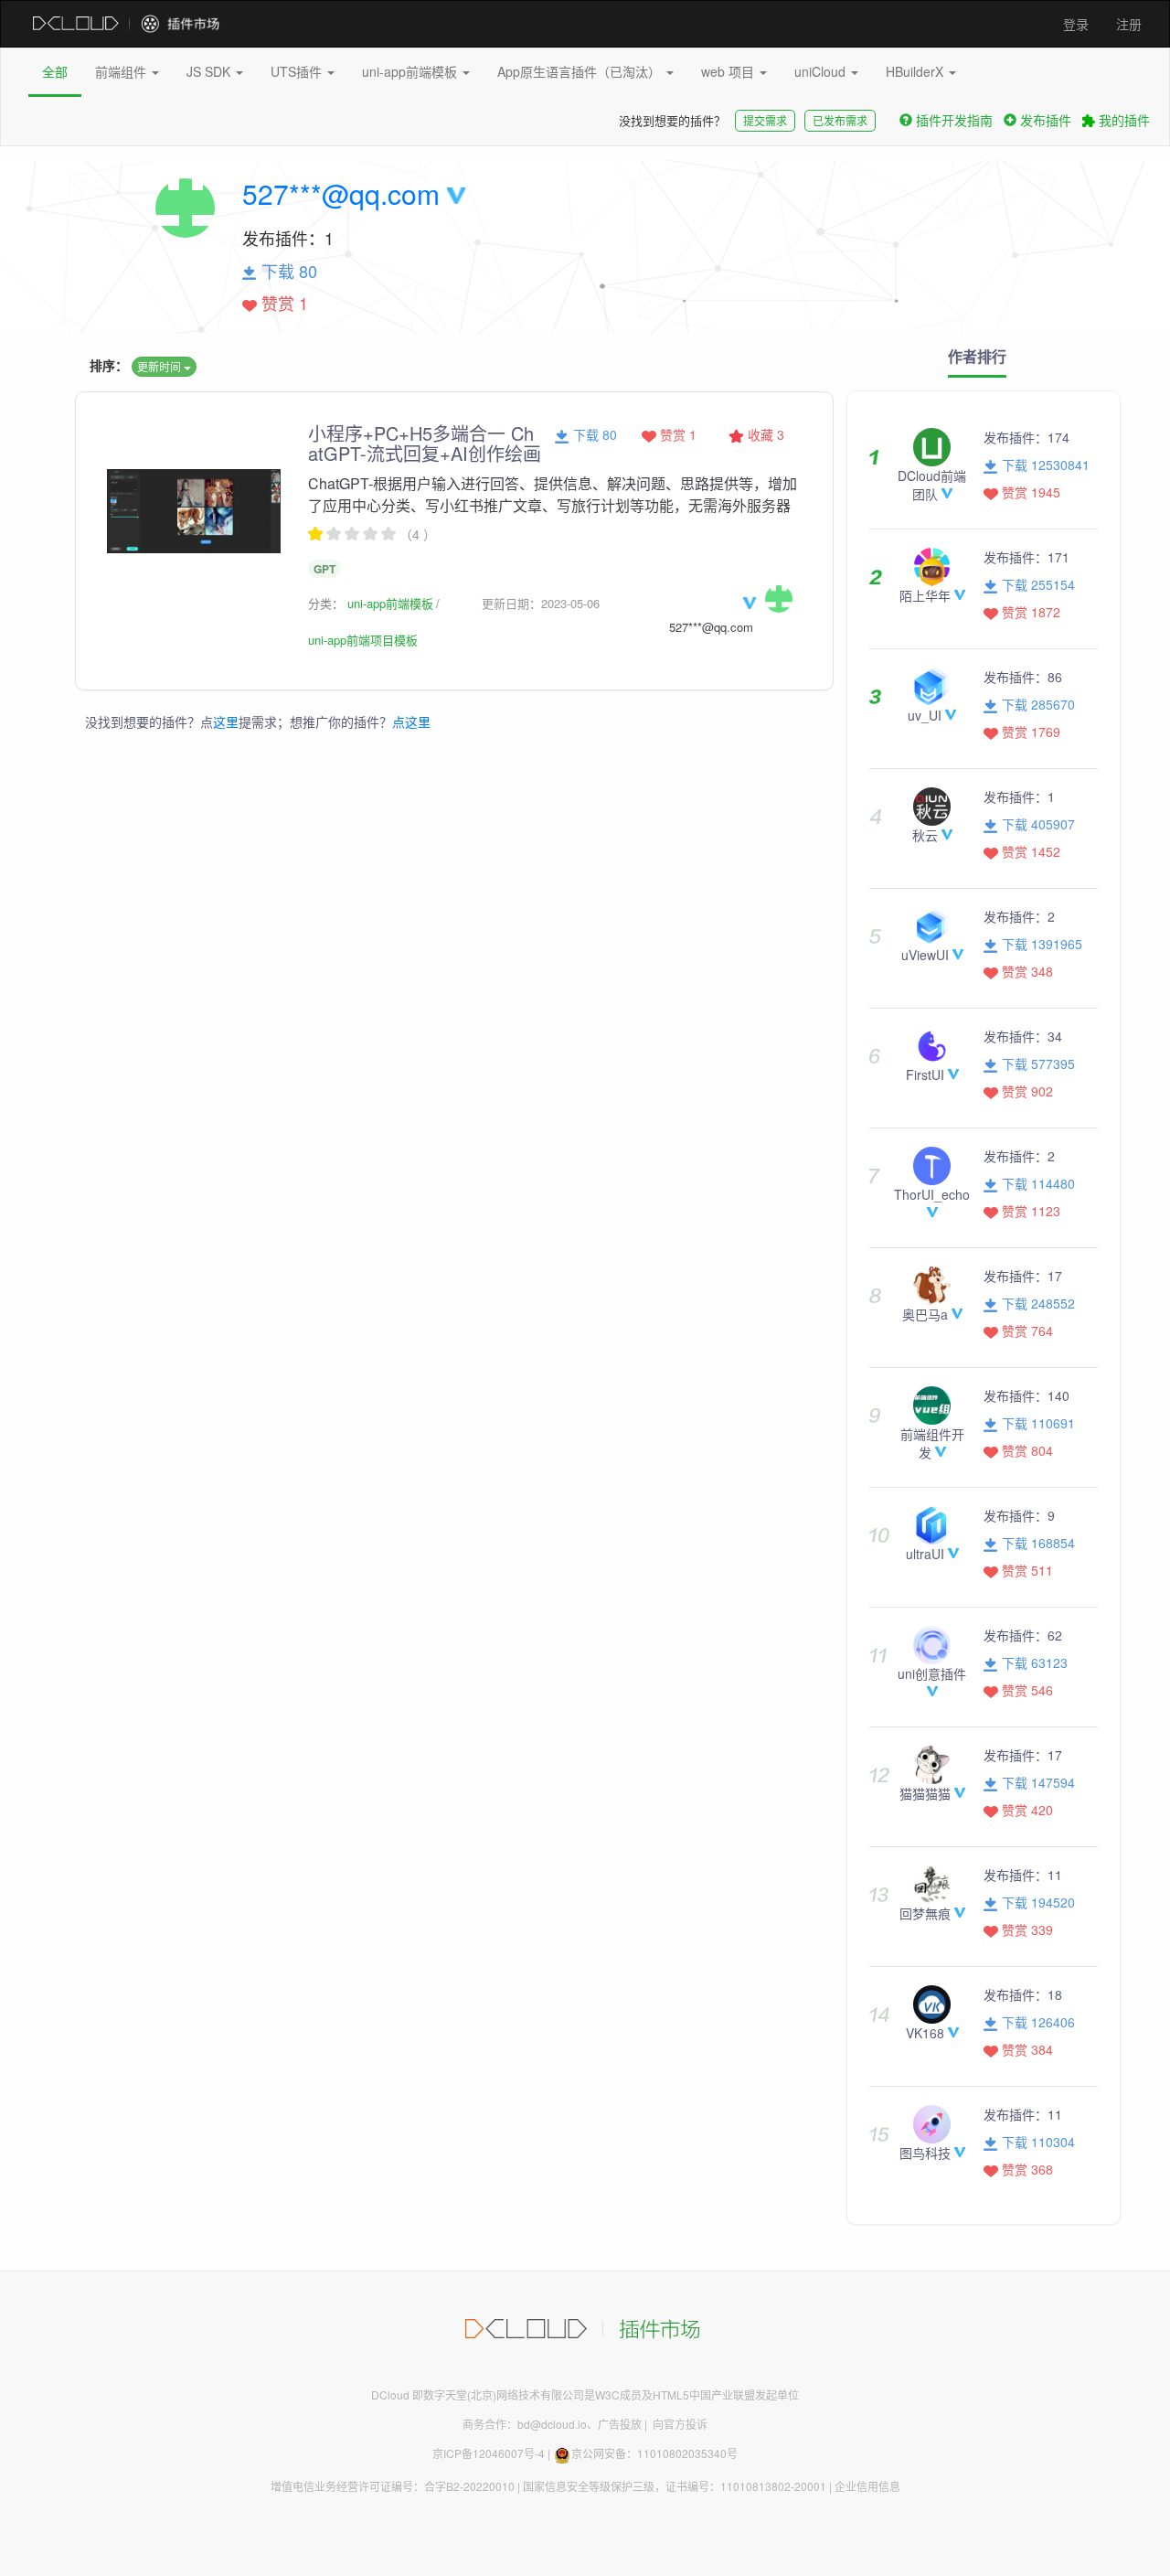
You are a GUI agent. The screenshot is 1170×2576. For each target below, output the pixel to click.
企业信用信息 (867, 2486)
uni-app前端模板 (411, 71)
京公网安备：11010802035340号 (654, 2453)
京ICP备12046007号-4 (489, 2453)
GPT (324, 569)
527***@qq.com (341, 193)
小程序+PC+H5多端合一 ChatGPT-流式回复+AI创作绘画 (425, 443)
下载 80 (593, 434)
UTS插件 (298, 71)
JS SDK (210, 71)
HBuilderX (916, 71)
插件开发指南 (954, 120)
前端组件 (122, 71)
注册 (1129, 24)
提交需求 (765, 120)
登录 (1076, 24)
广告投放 (620, 2424)
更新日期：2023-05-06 (541, 603)
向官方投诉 (680, 2424)
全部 (55, 71)
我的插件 (1122, 120)
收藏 (764, 434)
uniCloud (822, 71)
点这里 (411, 721)
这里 (226, 721)
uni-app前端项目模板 (363, 640)
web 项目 (729, 71)
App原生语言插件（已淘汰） (581, 71)
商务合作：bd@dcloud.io (525, 2424)
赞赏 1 (676, 434)
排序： (109, 365)
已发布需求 (840, 120)
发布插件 (1046, 120)
